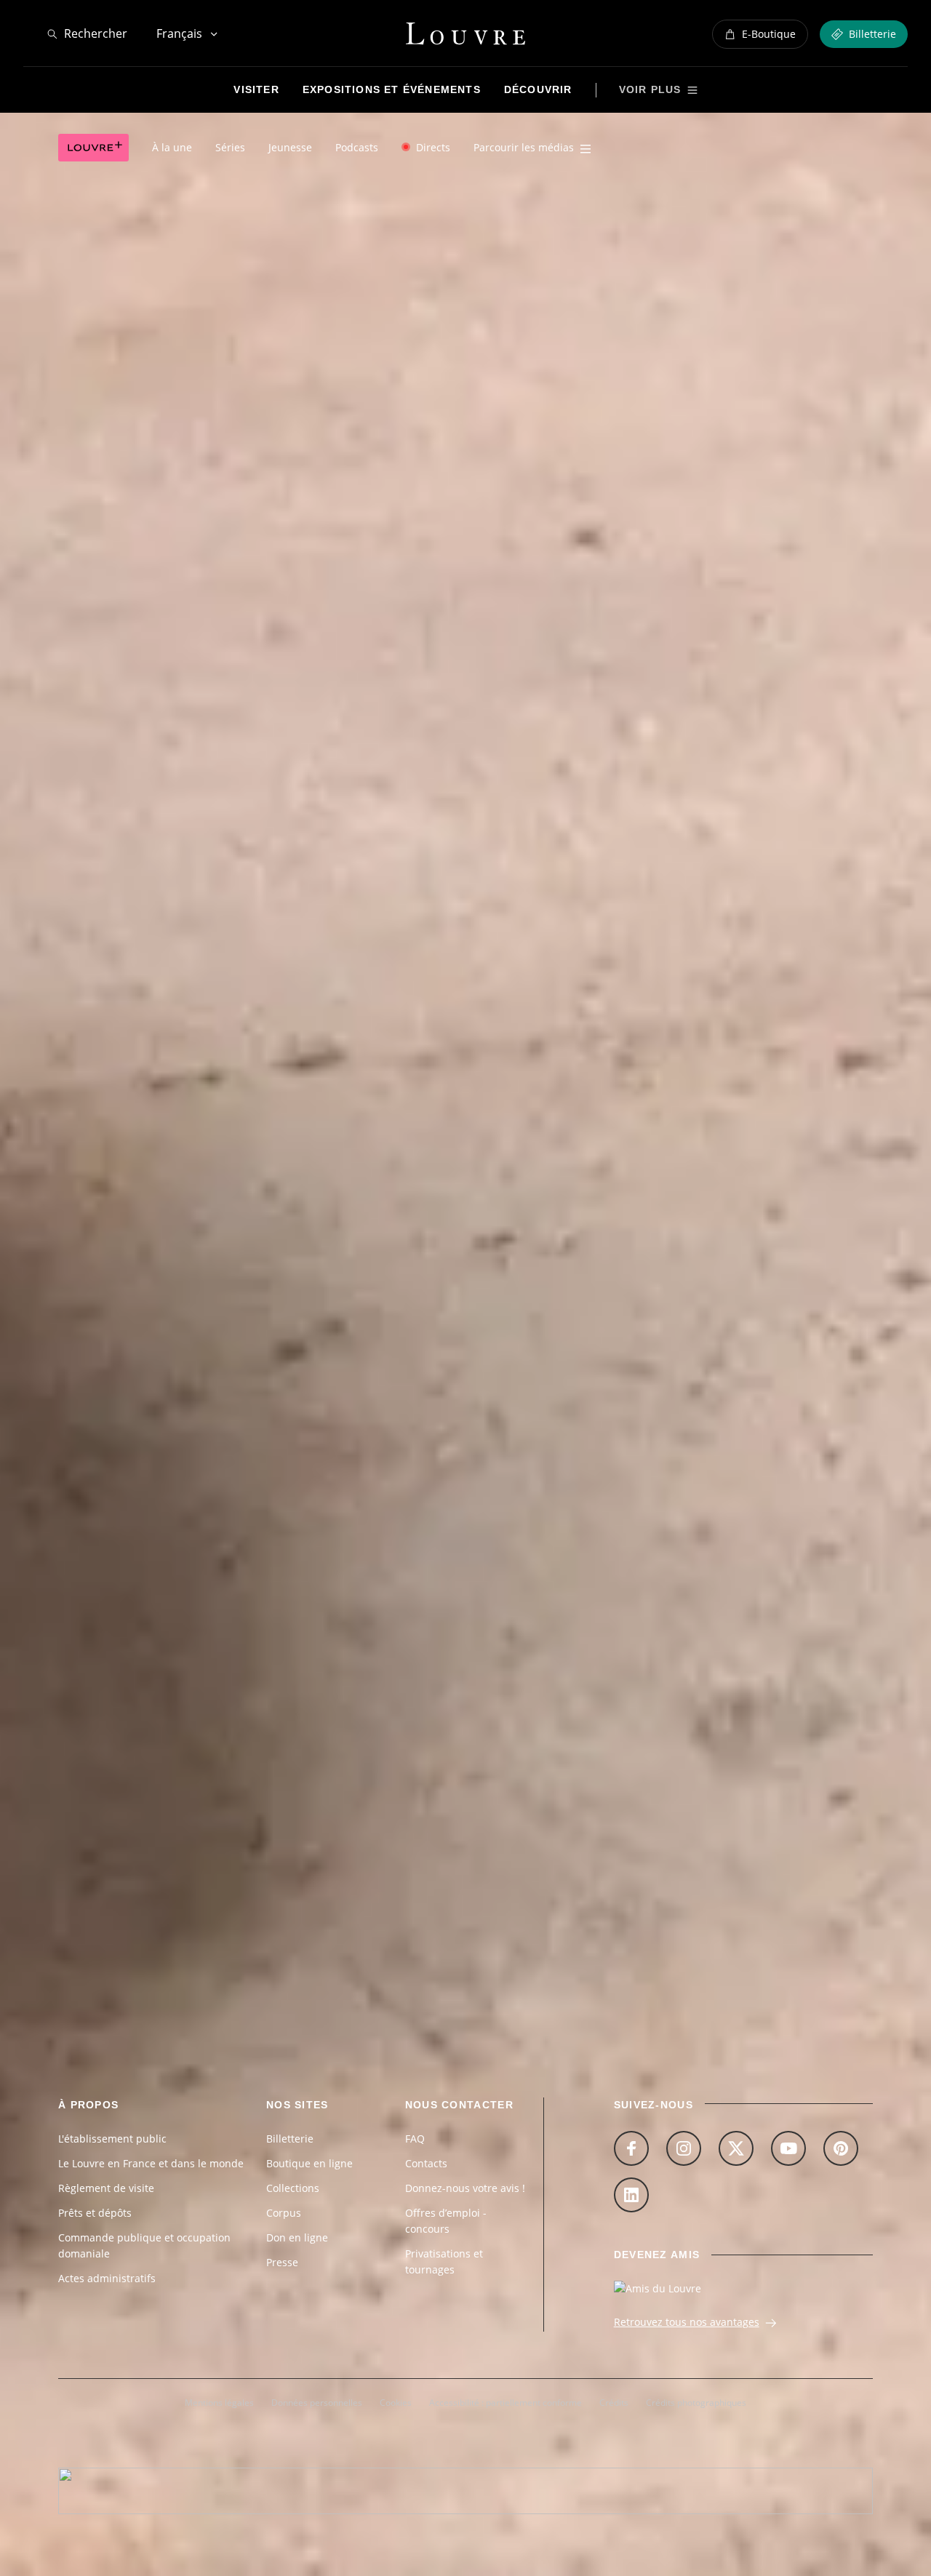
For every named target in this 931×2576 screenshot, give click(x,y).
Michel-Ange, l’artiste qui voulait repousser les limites (204, 1826)
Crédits (614, 2403)
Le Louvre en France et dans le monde (151, 2163)
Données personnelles (317, 2403)
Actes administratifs (107, 2278)
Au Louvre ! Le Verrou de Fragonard (156, 1757)
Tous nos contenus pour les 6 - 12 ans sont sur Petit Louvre (225, 1113)
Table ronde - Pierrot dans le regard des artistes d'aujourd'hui (228, 1895)
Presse (282, 2262)
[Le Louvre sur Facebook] (631, 2148)
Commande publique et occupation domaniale (144, 2245)
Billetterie (290, 2139)
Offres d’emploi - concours (446, 2221)
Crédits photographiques (696, 2403)
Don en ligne (297, 2237)
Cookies (396, 2403)
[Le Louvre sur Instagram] (684, 2148)
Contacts (426, 2163)
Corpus (284, 2213)
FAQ (415, 2139)
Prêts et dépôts (95, 2213)
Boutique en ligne (309, 2163)
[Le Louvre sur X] (736, 2148)
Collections (293, 2188)
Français (179, 33)
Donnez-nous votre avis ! (465, 2188)
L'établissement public (112, 2139)
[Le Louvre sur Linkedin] (631, 2195)
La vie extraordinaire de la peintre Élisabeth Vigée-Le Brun (216, 1688)
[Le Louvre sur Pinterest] (841, 2148)
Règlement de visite (106, 2188)
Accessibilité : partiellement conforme (506, 2403)
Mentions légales (219, 2403)
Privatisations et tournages (444, 2261)
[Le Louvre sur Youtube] (788, 2148)
